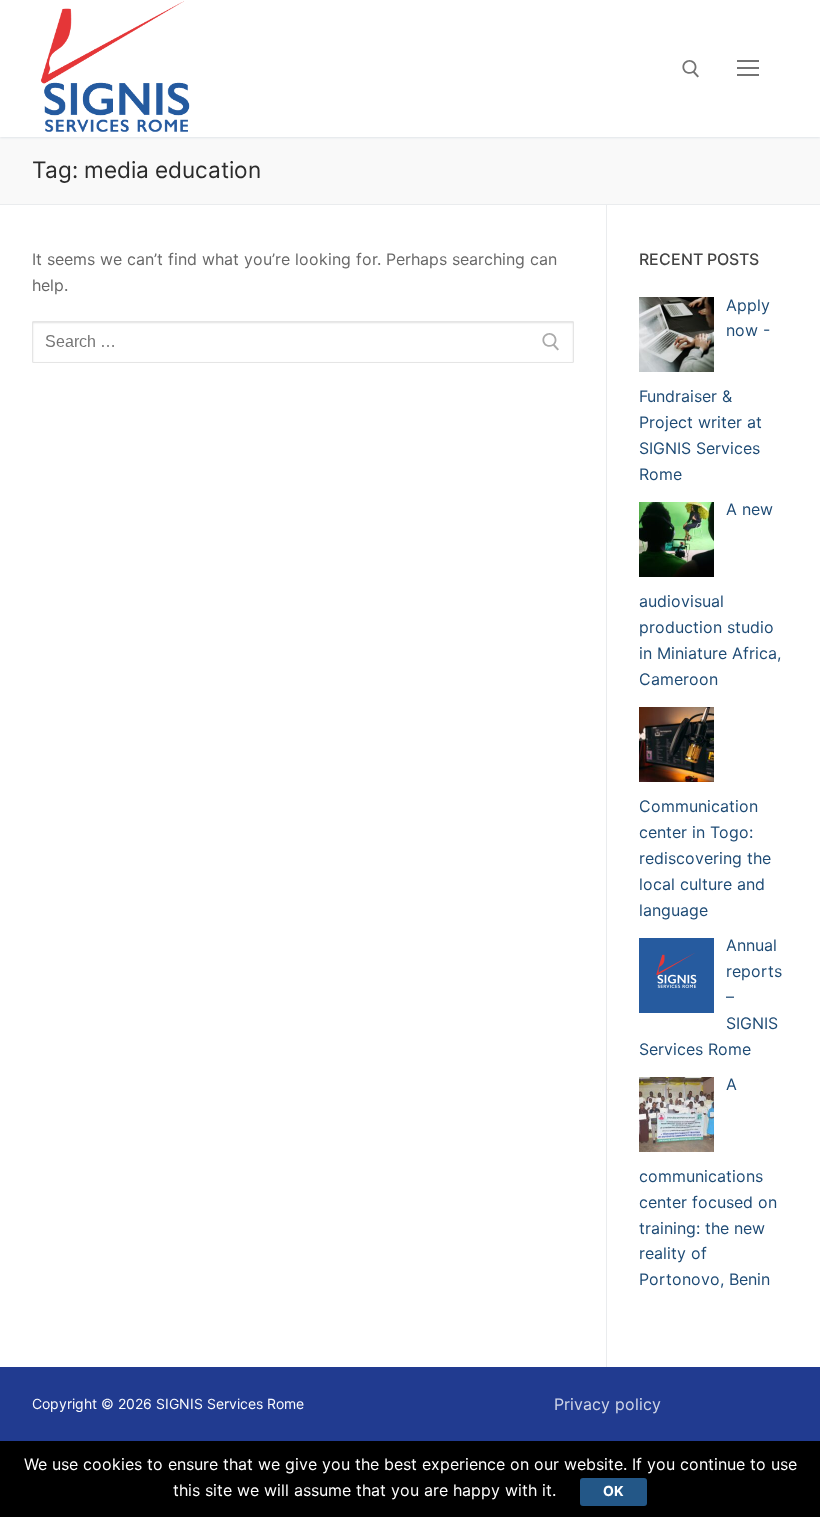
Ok (613, 1491)
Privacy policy (607, 1404)
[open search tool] (691, 69)
